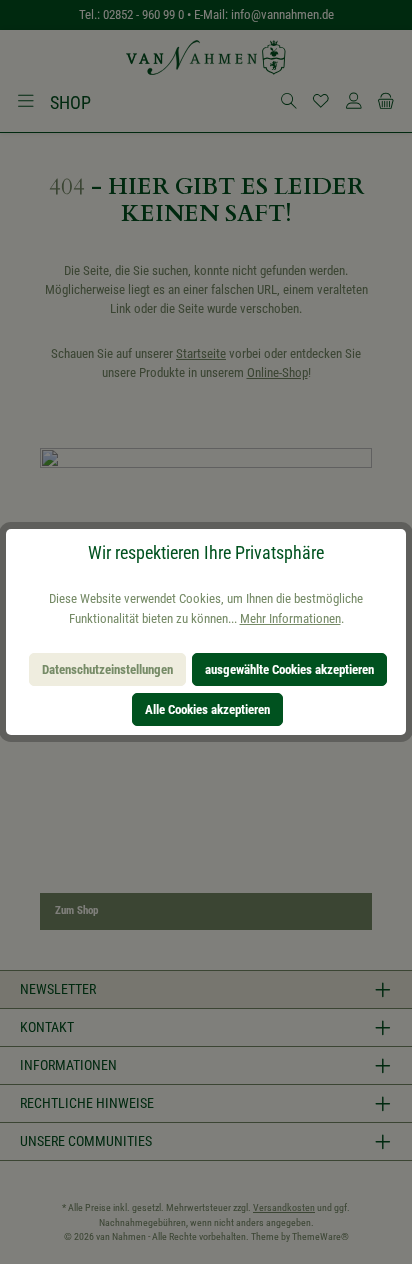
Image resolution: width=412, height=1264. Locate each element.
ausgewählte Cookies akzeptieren (289, 669)
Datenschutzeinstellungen (107, 669)
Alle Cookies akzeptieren (207, 709)
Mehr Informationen (290, 618)
